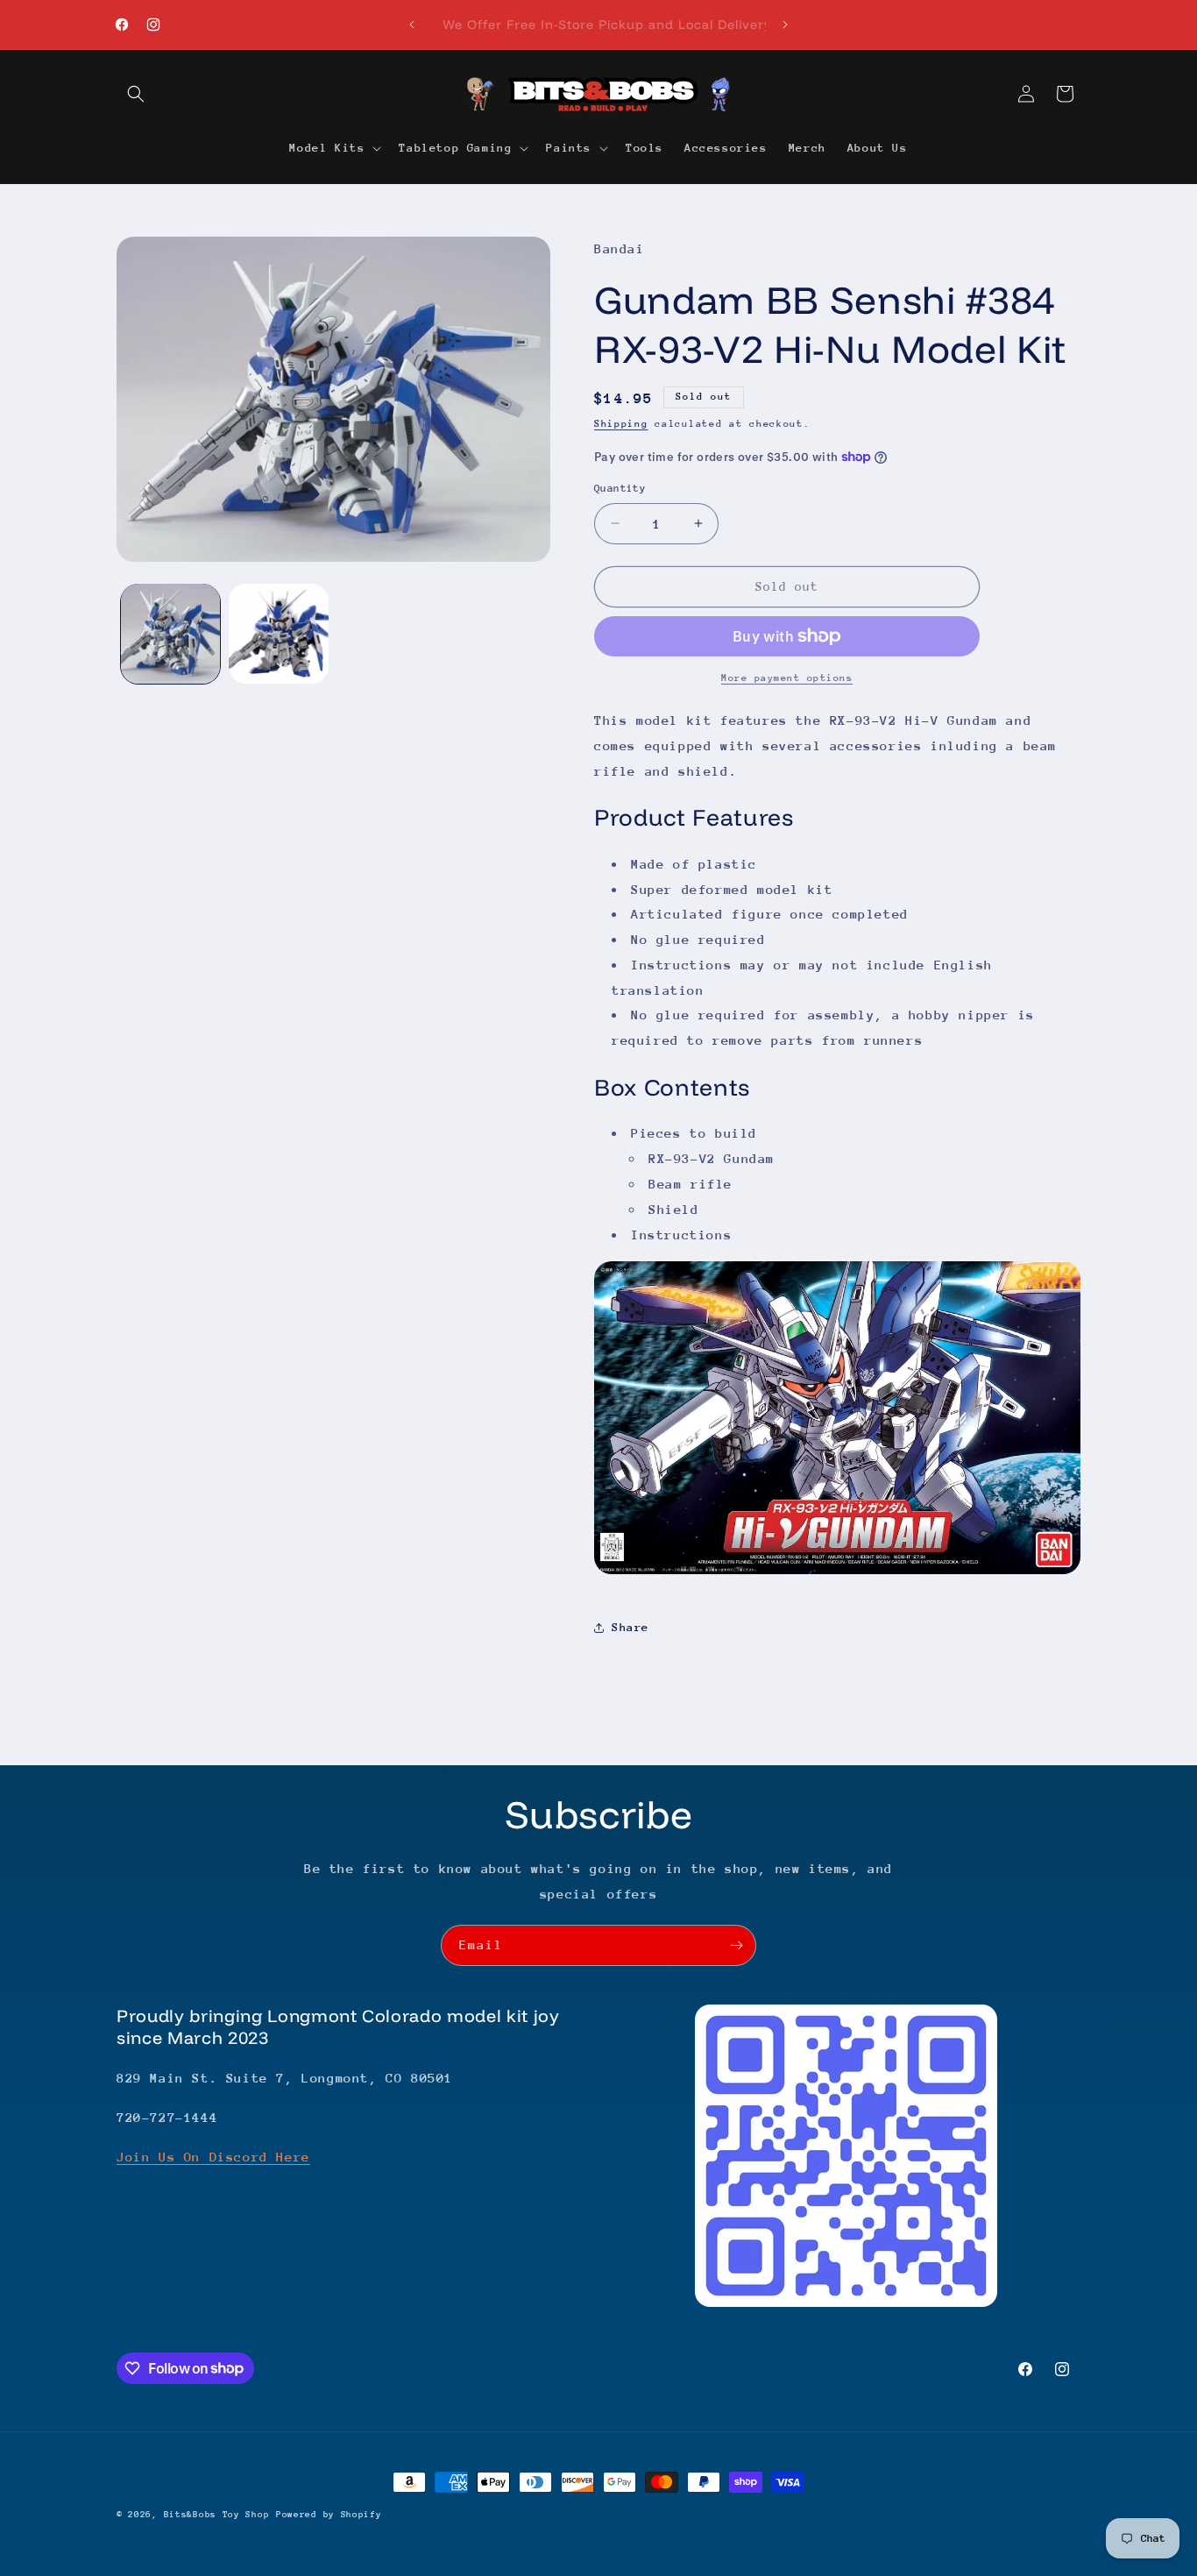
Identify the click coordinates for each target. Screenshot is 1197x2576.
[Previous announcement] (412, 25)
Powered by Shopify (329, 2515)
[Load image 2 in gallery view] (278, 633)
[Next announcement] (785, 25)
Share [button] (630, 1627)
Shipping (621, 424)
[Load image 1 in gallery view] (170, 633)
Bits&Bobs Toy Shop (217, 2515)
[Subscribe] (736, 1945)
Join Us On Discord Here (213, 2157)
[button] (136, 94)
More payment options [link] (787, 678)
